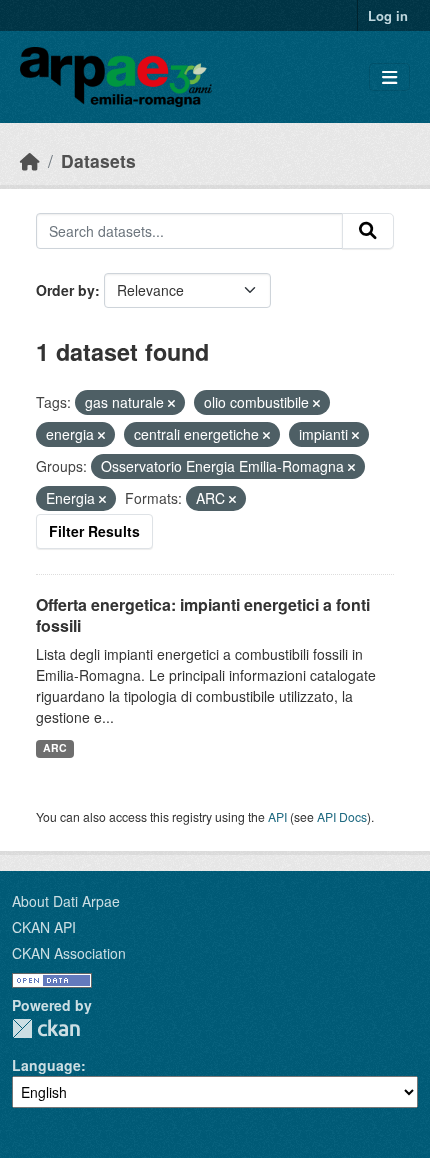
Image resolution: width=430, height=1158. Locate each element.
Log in (388, 15)
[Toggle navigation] (389, 77)
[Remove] (171, 403)
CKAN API (44, 927)
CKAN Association (69, 953)
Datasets (98, 160)
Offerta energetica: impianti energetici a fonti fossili (203, 615)
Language (46, 1065)
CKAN (46, 1028)
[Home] (30, 160)
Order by (65, 290)
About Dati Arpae (66, 901)
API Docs (342, 816)
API (277, 816)
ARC (55, 747)
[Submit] (368, 231)
